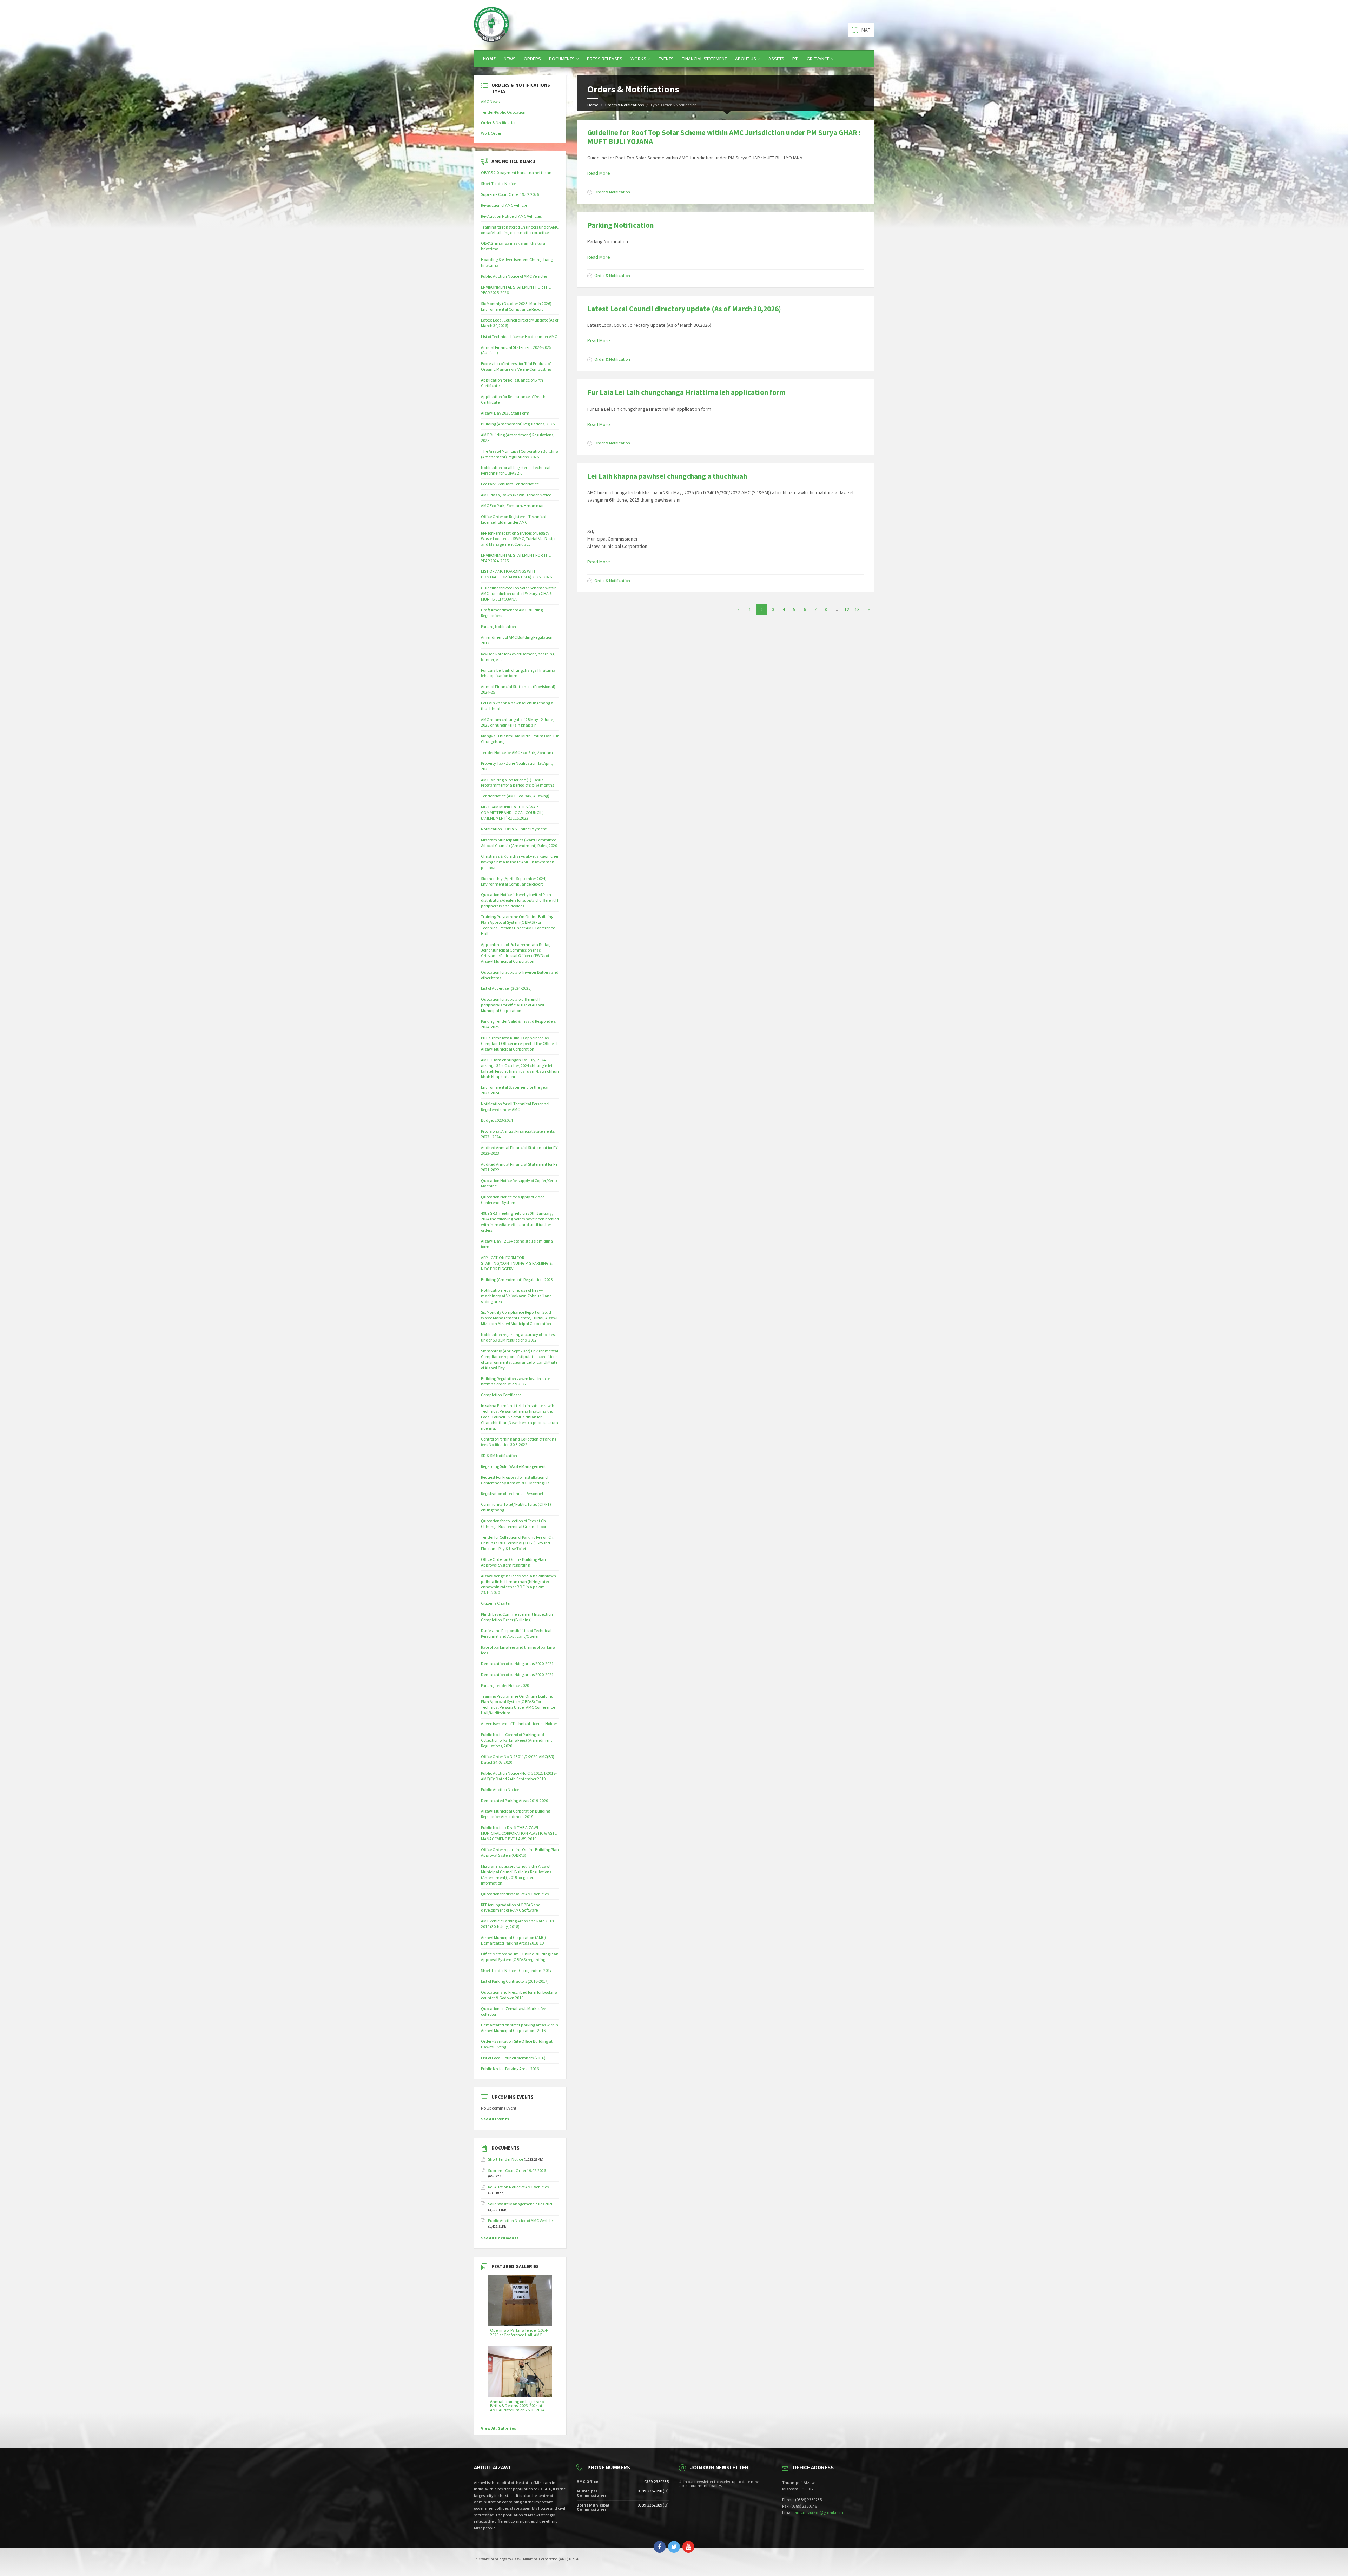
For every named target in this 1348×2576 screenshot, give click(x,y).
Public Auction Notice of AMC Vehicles (514, 276)
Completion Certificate (501, 1395)
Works (638, 59)
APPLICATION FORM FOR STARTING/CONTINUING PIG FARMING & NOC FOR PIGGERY (517, 1263)
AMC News (490, 102)
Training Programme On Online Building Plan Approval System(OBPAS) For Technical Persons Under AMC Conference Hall (518, 925)
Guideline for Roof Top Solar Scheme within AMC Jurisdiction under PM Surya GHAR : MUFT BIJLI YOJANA (724, 137)
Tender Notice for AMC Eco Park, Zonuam (517, 752)
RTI (795, 59)
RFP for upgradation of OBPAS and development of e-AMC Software (511, 1908)
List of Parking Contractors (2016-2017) (515, 1981)
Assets (776, 59)
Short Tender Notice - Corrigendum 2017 (516, 1970)
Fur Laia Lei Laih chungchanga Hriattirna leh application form (686, 392)
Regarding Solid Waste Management (513, 1466)
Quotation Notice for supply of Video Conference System (513, 1200)
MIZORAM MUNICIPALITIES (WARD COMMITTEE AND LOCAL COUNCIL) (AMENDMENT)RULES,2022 (512, 812)
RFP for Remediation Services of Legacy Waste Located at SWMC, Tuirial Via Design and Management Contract (519, 539)
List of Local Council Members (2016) (513, 2058)
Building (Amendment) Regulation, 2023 (517, 1280)
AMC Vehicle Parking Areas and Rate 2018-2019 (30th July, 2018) (518, 1924)
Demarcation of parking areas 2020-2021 (517, 1664)
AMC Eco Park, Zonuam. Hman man (513, 506)
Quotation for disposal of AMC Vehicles (515, 1894)
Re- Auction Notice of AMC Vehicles (511, 216)
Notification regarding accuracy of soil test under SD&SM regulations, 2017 (518, 1337)
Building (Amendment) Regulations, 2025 (518, 424)
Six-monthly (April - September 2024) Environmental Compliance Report (514, 881)
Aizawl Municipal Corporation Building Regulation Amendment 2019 (516, 1814)
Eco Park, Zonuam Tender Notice (510, 484)
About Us (746, 59)
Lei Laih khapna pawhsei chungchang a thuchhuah (667, 476)
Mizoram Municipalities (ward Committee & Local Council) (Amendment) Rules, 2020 (519, 843)
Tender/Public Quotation (503, 112)
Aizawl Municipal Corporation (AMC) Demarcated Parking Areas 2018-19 (513, 1940)
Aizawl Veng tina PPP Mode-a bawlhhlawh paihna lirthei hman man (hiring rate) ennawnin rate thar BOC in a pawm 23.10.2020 (518, 1584)
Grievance (818, 59)
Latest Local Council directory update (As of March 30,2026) (684, 309)
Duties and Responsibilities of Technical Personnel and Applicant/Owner (516, 1633)
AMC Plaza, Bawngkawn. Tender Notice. (517, 495)
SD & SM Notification (499, 1455)
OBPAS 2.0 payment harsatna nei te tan (516, 173)
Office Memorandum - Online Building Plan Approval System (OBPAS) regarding (520, 1957)
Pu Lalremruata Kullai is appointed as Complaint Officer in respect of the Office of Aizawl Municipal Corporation (519, 1043)
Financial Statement (704, 59)
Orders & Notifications (624, 105)
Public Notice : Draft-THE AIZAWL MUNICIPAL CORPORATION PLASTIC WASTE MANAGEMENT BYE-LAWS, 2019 (519, 1833)
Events (666, 59)
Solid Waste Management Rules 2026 (521, 2204)
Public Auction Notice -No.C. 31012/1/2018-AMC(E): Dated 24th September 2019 (519, 1776)
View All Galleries (498, 2428)
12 (847, 609)
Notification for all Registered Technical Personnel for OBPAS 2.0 (516, 470)
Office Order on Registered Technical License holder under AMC (514, 519)
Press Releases (605, 59)
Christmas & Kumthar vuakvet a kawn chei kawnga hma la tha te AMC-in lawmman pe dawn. (520, 862)
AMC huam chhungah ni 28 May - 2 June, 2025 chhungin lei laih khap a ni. (517, 722)
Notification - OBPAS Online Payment (514, 829)
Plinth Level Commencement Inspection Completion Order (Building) (517, 1617)
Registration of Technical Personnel (512, 1493)
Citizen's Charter (496, 1603)
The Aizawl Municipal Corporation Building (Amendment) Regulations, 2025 (519, 454)
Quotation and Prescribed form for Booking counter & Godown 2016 (519, 1995)
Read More (599, 173)
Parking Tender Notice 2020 (505, 1685)
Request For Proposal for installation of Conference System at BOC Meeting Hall (516, 1480)
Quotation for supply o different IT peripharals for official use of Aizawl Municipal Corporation (513, 1005)
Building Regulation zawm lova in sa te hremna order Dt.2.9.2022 (516, 1381)
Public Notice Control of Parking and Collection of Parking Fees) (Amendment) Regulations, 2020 (517, 1740)
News (510, 59)
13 (857, 609)
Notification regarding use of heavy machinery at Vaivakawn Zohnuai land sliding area (516, 1296)
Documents (562, 59)
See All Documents (500, 2238)
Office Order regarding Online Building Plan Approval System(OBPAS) (520, 1852)
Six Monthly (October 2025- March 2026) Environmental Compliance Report (516, 306)
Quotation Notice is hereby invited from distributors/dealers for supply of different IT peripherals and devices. (520, 900)
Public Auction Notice (500, 1790)
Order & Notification (612, 192)
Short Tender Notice (498, 183)
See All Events (495, 2119)
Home (489, 59)
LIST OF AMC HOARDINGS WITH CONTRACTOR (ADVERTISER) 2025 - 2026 (516, 574)
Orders (532, 59)
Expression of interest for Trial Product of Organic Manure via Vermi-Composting (516, 366)
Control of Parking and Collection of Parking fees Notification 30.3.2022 (519, 1442)
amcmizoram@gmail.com (819, 2512)
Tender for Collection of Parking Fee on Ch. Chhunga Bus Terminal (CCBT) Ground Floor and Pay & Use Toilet (518, 1543)
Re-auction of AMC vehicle (504, 205)
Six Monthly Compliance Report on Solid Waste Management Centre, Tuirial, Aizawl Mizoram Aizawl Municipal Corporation (519, 1318)
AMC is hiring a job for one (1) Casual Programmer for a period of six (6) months (517, 783)
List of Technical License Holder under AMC (519, 336)
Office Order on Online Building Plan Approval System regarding (513, 1562)
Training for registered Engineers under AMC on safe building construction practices (520, 230)
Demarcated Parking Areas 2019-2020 (514, 1800)
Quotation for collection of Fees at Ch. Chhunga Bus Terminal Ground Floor (514, 1524)
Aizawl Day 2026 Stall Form (505, 413)
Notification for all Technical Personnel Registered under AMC (515, 1107)
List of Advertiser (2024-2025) (506, 988)
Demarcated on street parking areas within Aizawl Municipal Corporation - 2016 (520, 2028)
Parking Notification (620, 225)
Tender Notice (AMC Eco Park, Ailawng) (515, 796)
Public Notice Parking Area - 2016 (510, 2069)
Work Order (491, 133)
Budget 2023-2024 (497, 1120)
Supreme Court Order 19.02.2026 (510, 194)
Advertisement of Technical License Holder (519, 1724)
